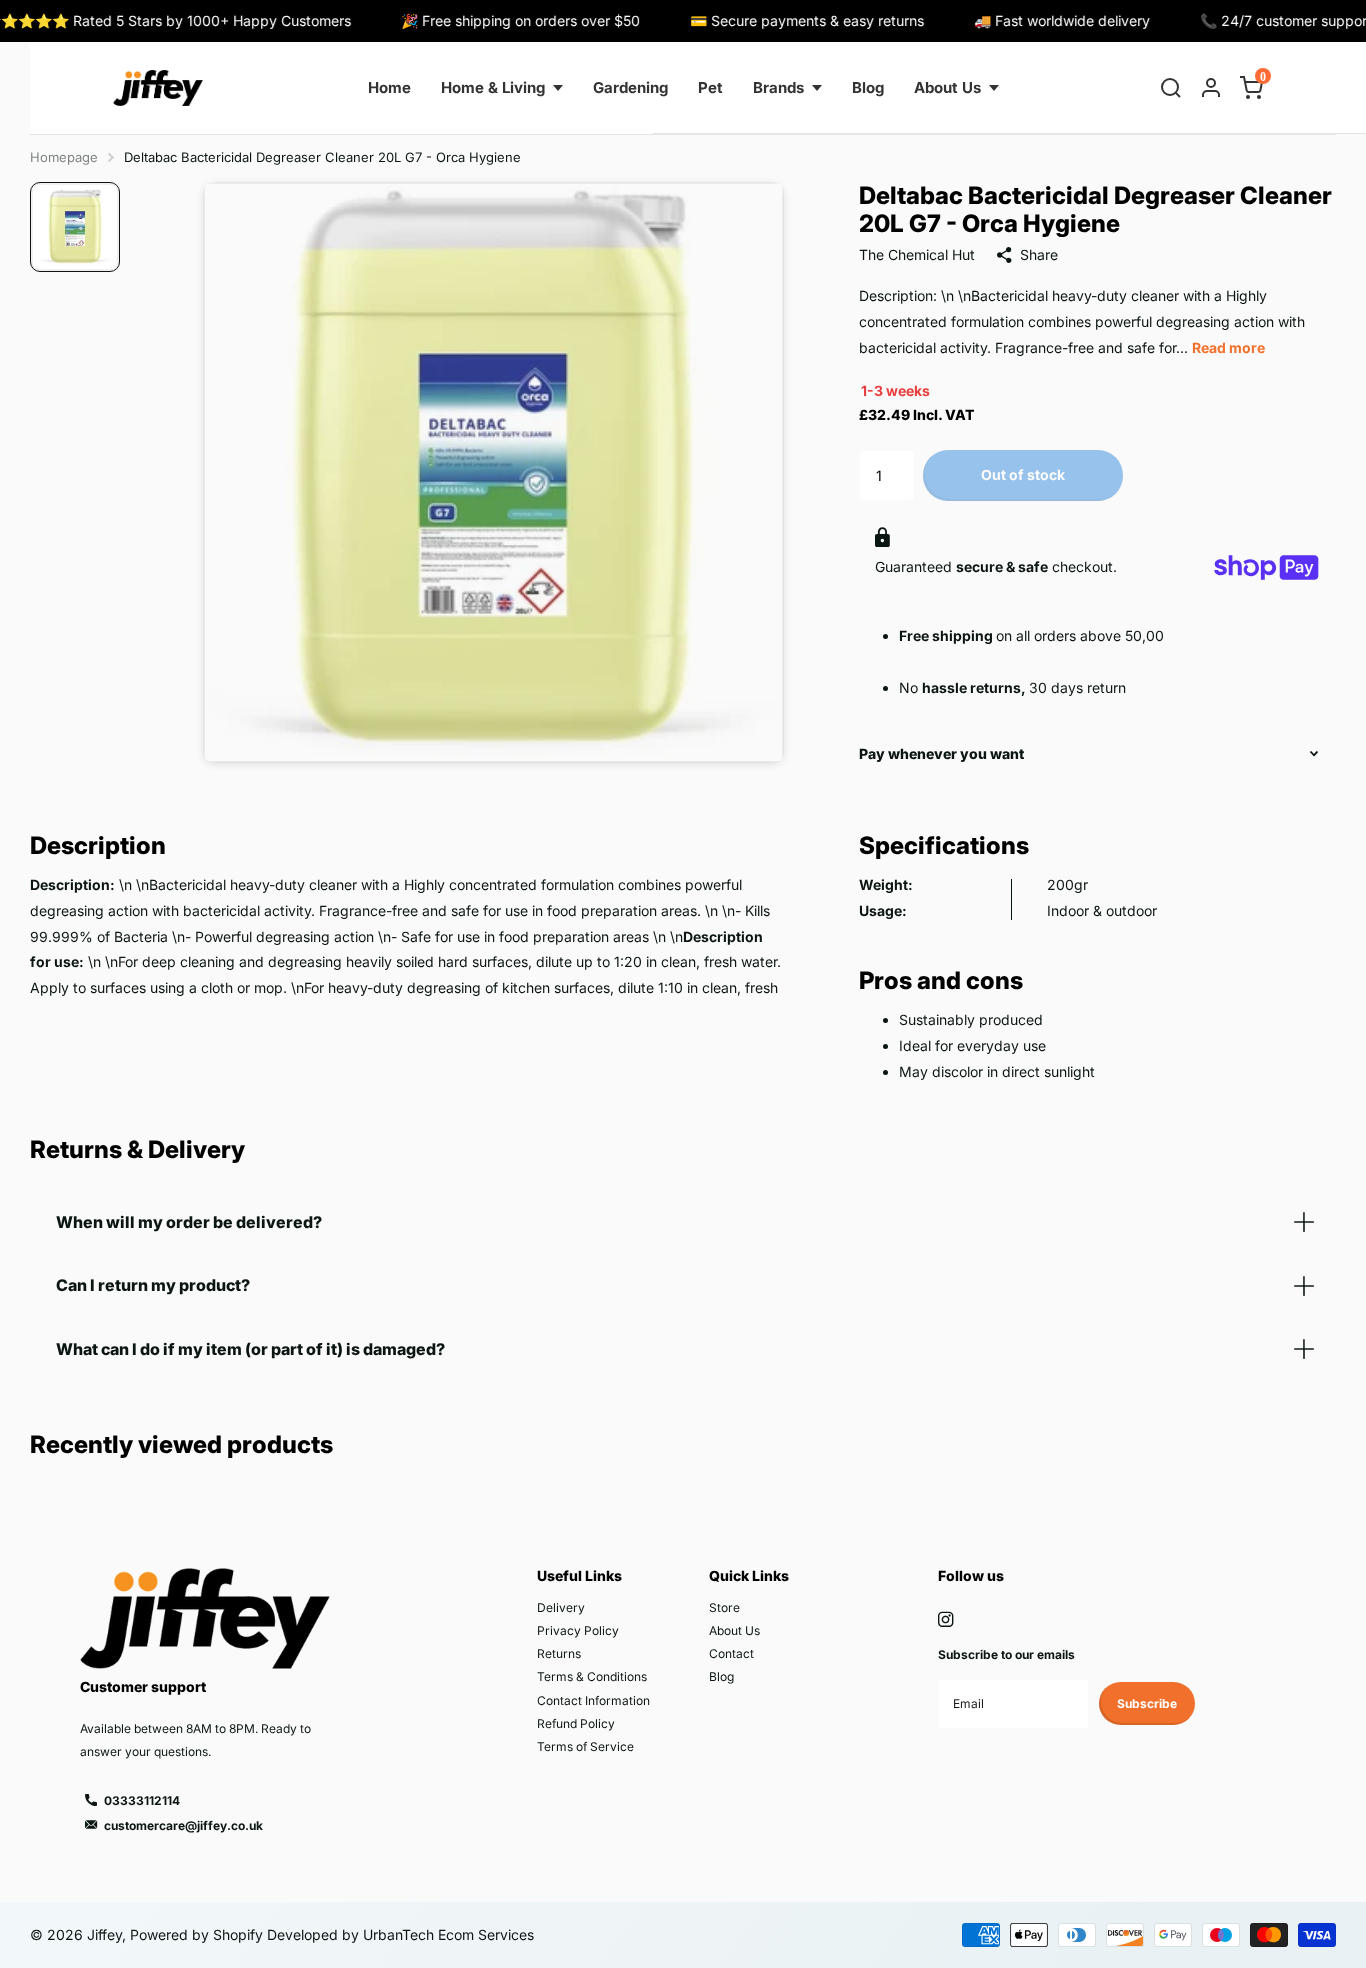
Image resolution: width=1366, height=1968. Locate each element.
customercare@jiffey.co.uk (183, 1825)
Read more (1228, 347)
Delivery (561, 1607)
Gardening (630, 87)
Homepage (64, 157)
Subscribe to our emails (1006, 1654)
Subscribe (1147, 1703)
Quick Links (749, 1575)
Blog (868, 87)
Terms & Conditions (592, 1676)
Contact (731, 1653)
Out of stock (1023, 474)
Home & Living (493, 87)
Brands (778, 87)
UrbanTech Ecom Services (446, 1934)
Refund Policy (576, 1723)
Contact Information (593, 1700)
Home (389, 87)
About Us (947, 87)
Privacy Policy (578, 1630)
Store (724, 1607)
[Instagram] (945, 1619)
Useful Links (579, 1575)
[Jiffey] (158, 88)
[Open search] (1171, 88)
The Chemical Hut (917, 254)
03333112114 (142, 1800)
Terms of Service (585, 1746)
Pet (710, 87)
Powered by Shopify (196, 1934)
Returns (559, 1653)
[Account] (1211, 88)
